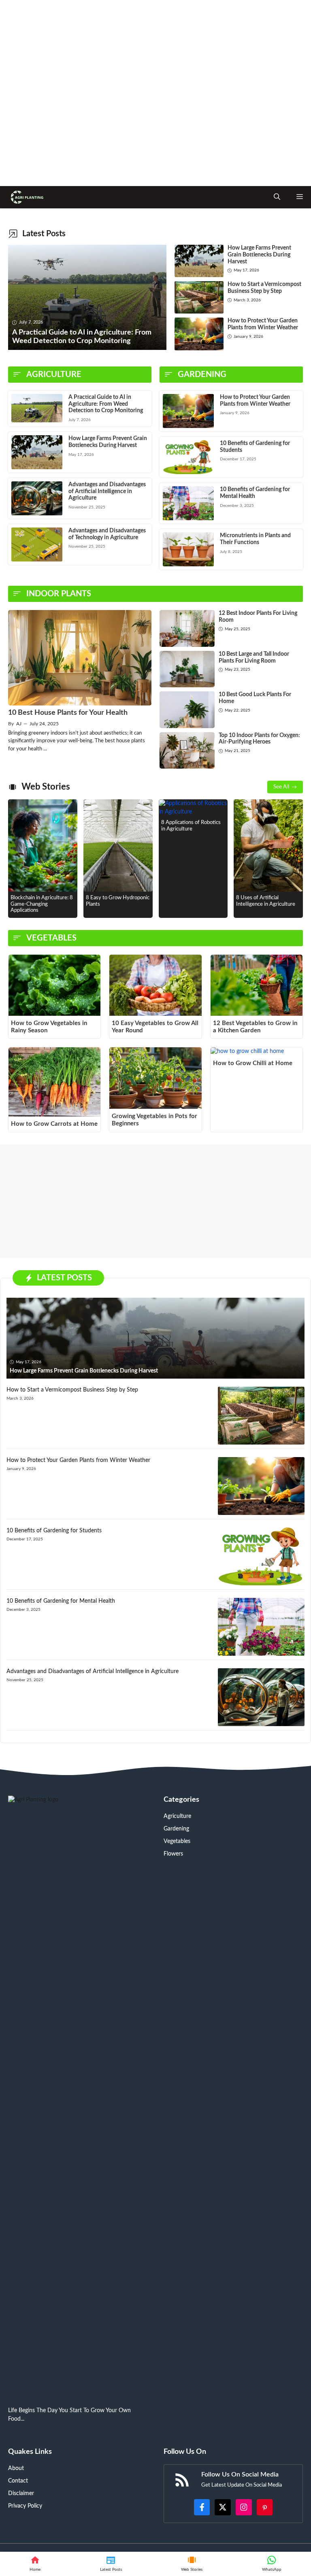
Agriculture (177, 1816)
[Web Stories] (192, 2564)
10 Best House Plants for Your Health (68, 713)
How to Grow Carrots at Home (54, 1124)
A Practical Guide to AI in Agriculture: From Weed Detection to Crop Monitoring (106, 404)
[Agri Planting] (26, 197)
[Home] (35, 2564)
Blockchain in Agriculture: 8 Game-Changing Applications (42, 904)
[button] (277, 197)
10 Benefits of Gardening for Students (54, 1531)
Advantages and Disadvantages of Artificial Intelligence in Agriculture (107, 491)
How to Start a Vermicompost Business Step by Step (72, 1390)
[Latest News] (111, 2564)
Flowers (173, 1854)
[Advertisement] (155, 93)
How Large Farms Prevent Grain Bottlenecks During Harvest (259, 255)
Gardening (176, 1829)
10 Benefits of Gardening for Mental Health (61, 1601)
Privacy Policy (25, 2506)
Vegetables (177, 1841)
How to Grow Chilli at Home (253, 1063)
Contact (18, 2481)
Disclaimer (21, 2493)
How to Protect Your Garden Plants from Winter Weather (78, 1460)
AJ (19, 724)
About (16, 2468)
